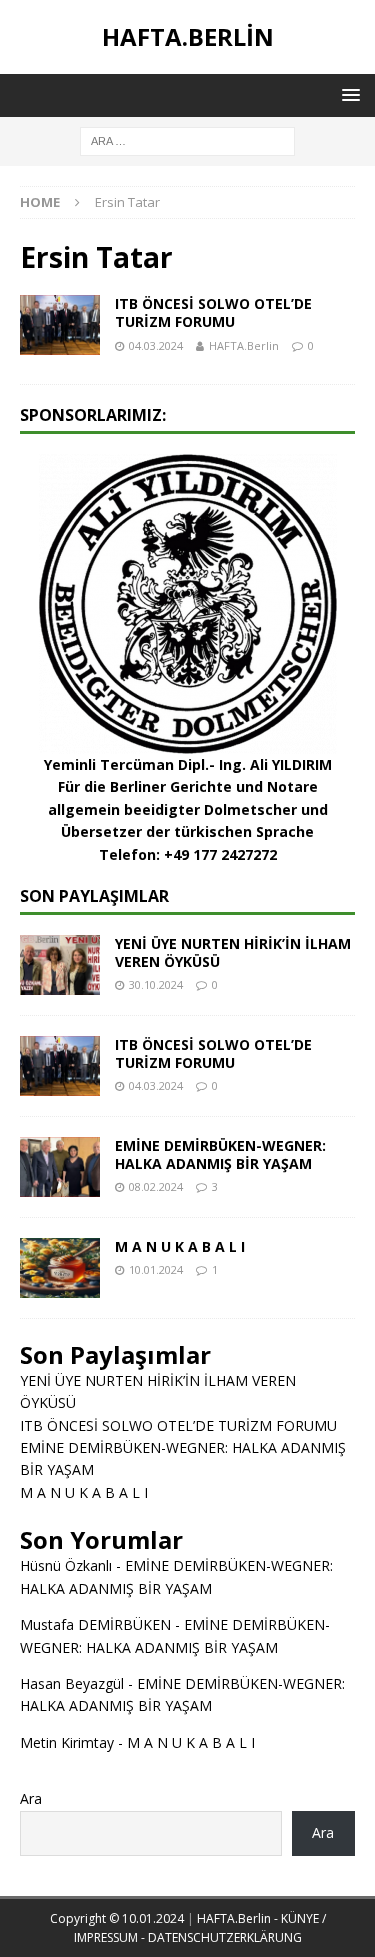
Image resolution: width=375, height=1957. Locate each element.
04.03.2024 (156, 345)
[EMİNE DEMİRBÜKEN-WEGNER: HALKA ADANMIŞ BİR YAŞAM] (60, 1167)
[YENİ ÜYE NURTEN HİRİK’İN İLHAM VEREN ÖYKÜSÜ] (60, 965)
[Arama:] (187, 139)
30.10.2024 (156, 984)
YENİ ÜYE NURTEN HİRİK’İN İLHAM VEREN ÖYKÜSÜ (233, 952)
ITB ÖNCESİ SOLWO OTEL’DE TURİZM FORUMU (213, 312)
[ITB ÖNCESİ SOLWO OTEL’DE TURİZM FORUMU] (60, 1066)
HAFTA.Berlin (244, 345)
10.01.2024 (156, 1269)
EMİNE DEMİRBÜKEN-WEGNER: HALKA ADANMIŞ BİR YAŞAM (220, 1154)
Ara (31, 1798)
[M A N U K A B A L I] (60, 1268)
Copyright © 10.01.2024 (118, 1918)
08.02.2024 (156, 1186)
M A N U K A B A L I (180, 1246)
